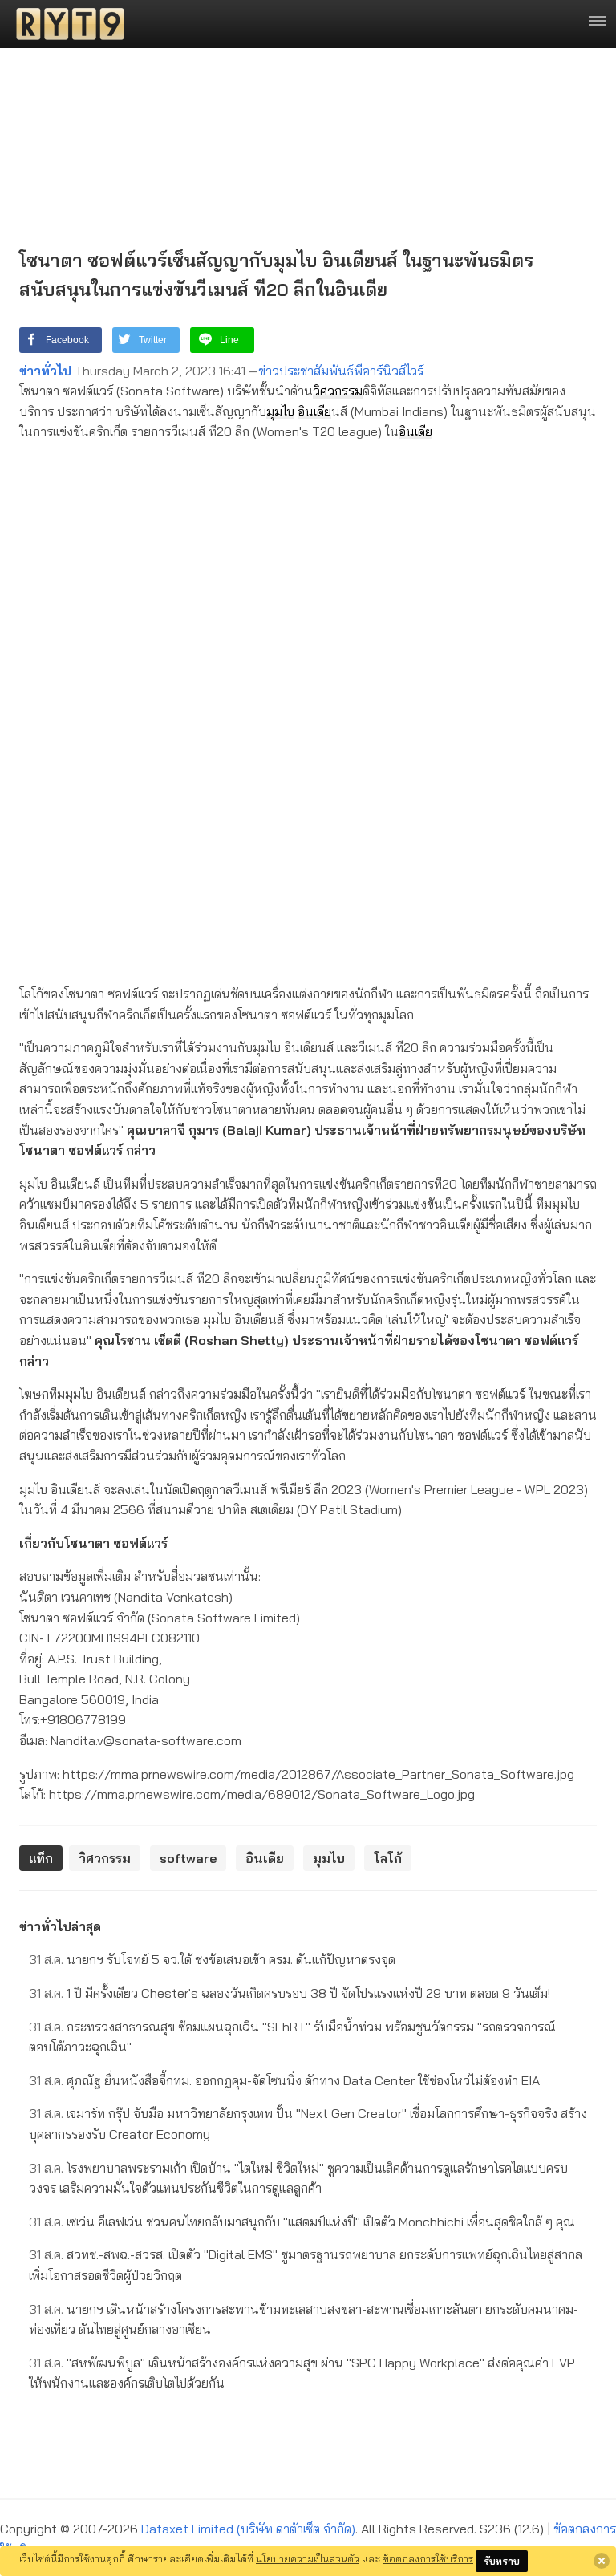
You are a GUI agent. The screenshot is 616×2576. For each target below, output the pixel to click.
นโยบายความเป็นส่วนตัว (308, 2558)
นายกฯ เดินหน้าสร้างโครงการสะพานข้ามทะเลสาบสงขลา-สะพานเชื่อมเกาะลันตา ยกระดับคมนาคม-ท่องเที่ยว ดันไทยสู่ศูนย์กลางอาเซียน (304, 2319)
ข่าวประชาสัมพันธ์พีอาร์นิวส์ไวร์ (341, 371)
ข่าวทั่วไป (45, 371)
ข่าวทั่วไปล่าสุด (60, 1926)
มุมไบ (280, 411)
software (188, 1858)
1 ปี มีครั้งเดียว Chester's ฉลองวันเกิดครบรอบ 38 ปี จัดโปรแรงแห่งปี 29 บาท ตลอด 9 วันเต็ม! (290, 1993)
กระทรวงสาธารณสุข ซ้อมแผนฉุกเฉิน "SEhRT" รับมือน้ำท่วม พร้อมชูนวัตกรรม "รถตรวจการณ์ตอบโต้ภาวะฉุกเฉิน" (292, 2037)
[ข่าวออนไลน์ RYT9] (65, 24)
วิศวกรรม (338, 391)
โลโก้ (388, 1858)
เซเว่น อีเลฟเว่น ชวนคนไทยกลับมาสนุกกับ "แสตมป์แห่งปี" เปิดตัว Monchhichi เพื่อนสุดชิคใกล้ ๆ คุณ (302, 2222)
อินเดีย (314, 411)
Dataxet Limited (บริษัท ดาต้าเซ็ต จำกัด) (248, 2529)
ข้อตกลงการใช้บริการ (428, 2558)
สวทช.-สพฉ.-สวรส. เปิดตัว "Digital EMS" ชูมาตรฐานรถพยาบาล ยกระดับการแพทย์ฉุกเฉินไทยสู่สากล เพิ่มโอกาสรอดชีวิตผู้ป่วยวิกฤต (306, 2265)
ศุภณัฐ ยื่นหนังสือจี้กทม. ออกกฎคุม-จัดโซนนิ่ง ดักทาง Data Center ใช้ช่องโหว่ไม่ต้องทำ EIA (284, 2080)
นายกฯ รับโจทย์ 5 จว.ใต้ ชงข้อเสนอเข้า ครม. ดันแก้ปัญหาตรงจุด (212, 1959)
